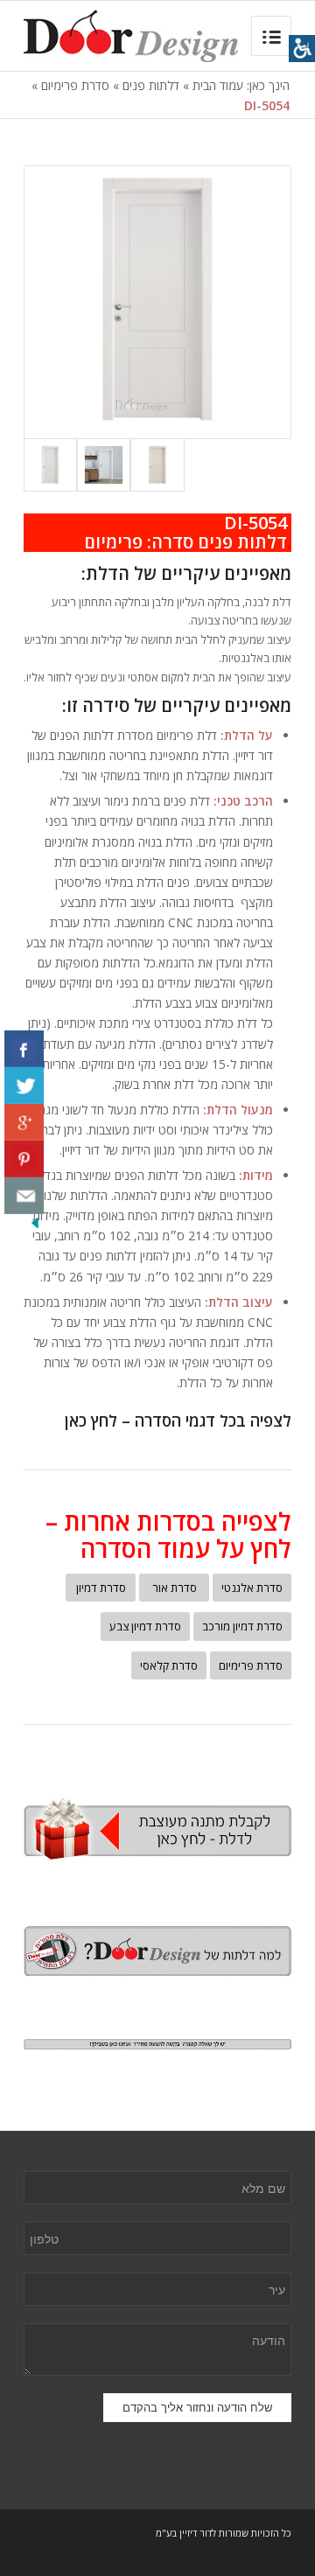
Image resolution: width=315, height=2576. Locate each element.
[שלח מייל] (24, 1196)
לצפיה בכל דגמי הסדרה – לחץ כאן (178, 1421)
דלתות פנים (151, 85)
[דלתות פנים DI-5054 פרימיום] (157, 302)
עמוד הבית (218, 85)
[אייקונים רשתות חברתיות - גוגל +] (24, 1122)
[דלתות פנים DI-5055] (157, 465)
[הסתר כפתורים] (35, 1227)
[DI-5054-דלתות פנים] (104, 465)
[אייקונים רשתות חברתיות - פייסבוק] (24, 1049)
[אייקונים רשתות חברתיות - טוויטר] (24, 1086)
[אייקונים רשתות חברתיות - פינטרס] (24, 1159)
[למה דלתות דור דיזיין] (157, 1951)
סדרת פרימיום (75, 85)
